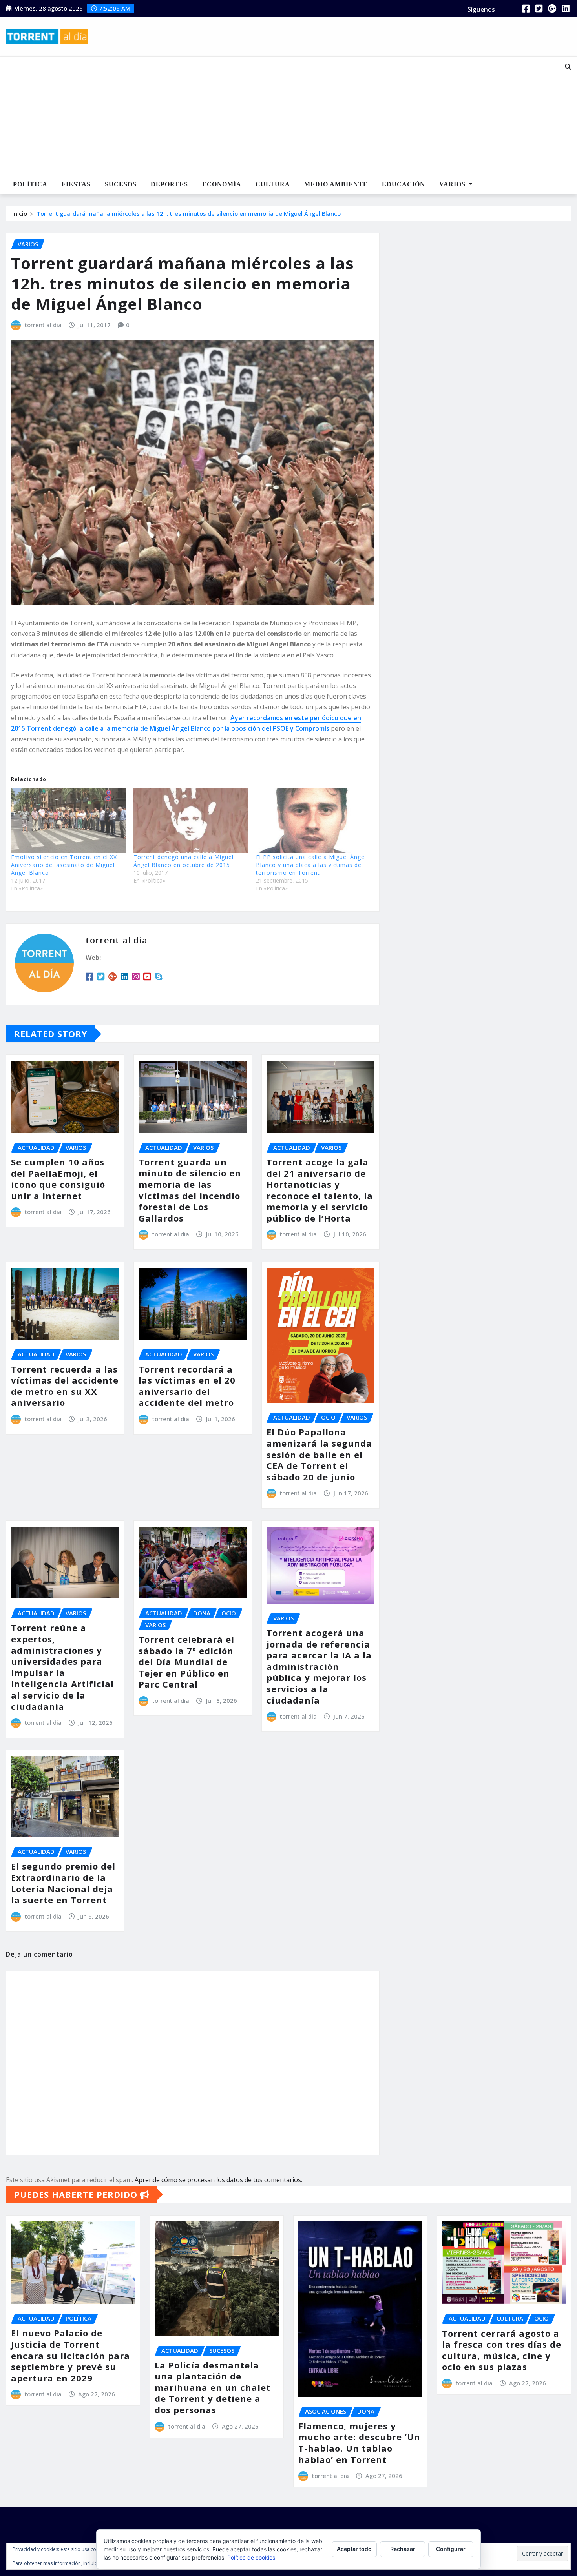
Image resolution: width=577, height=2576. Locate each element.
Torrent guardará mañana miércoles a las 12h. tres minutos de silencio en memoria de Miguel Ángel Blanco (189, 213)
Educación (404, 184)
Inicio (20, 213)
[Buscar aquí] (568, 67)
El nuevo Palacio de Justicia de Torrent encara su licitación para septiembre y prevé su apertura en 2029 (70, 2355)
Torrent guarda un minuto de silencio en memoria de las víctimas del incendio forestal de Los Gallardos (190, 1190)
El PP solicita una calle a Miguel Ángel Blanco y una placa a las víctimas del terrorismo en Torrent (311, 865)
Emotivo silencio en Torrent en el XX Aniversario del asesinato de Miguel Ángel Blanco (64, 865)
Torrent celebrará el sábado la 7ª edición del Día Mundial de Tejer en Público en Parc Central (186, 1662)
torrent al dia (43, 325)
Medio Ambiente (336, 184)
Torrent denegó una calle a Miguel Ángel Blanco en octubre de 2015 (184, 861)
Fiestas (76, 184)
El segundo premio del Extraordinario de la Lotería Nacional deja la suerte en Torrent (63, 1883)
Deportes (169, 184)
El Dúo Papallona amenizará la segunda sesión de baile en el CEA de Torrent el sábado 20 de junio (319, 1454)
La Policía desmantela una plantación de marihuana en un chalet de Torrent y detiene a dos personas (213, 2387)
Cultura (273, 184)
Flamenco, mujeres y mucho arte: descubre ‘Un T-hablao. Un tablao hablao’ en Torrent (359, 2443)
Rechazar (403, 2549)
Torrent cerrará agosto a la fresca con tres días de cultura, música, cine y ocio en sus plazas (502, 2350)
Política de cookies (251, 2557)
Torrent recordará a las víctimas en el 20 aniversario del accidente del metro (187, 1386)
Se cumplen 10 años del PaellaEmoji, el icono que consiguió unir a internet (58, 1179)
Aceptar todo (354, 2549)
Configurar (451, 2549)
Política (30, 184)
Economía (222, 184)
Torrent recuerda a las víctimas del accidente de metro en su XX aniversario (65, 1386)
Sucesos (121, 184)
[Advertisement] (265, 116)
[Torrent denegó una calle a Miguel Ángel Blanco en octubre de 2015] (191, 820)
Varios (453, 184)
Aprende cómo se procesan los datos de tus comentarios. (218, 2180)
